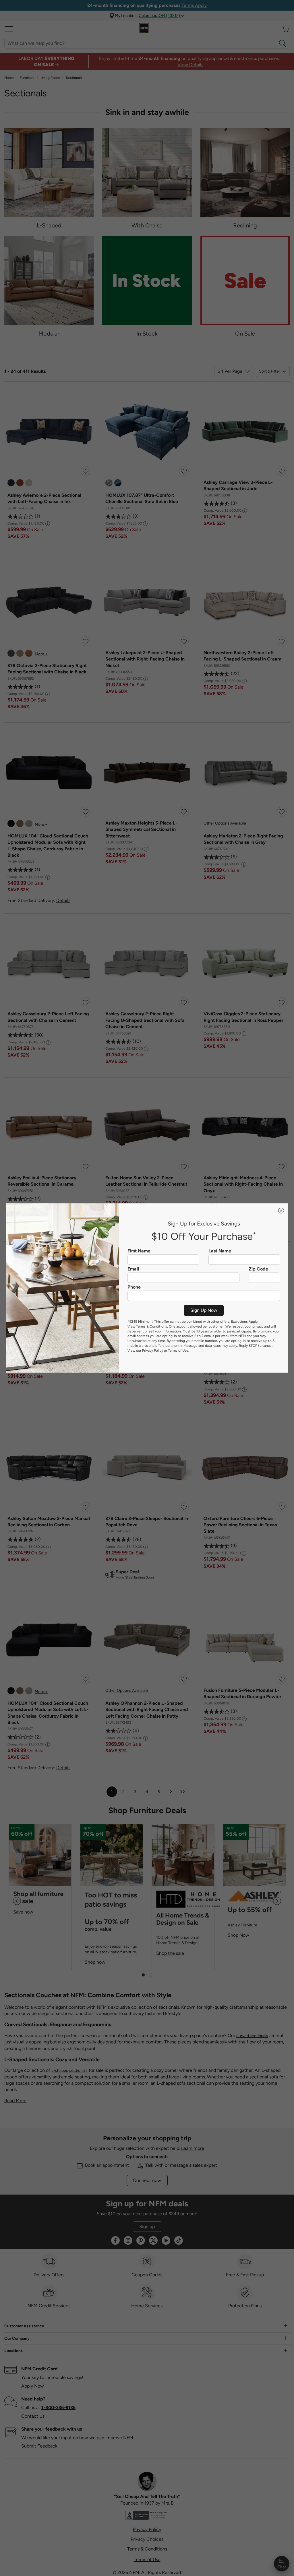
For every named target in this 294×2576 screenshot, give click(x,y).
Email (133, 1269)
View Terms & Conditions (147, 1326)
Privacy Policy (153, 1351)
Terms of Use (178, 1351)
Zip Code (258, 1269)
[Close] (281, 1211)
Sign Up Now (204, 1310)
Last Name (220, 1251)
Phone (134, 1287)
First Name (139, 1251)
